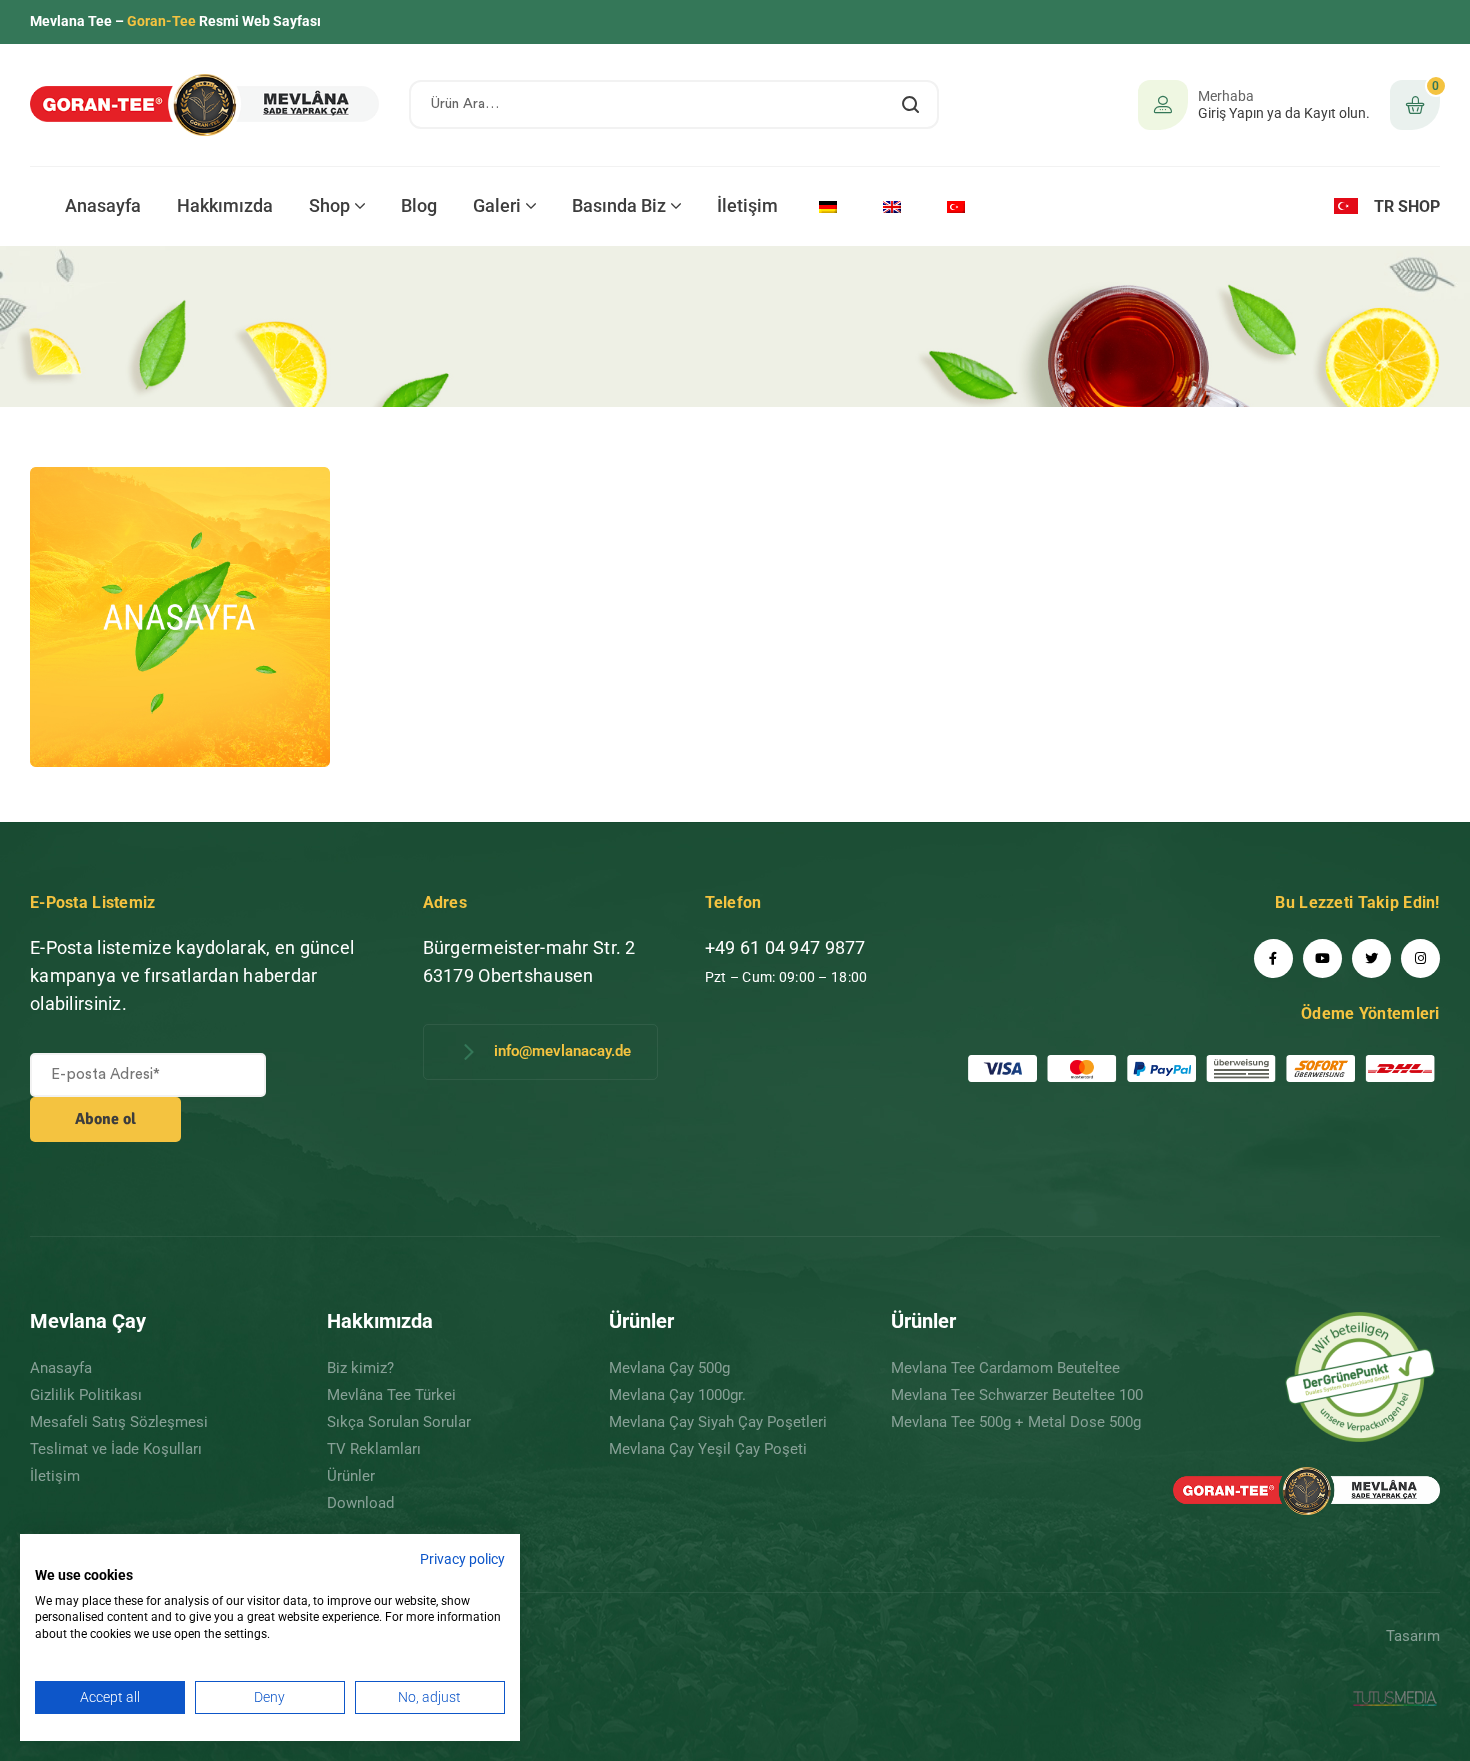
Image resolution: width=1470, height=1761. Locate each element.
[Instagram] (1420, 958)
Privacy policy (462, 1559)
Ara (911, 104)
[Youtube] (1322, 958)
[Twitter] (1371, 958)
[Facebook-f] (1273, 958)
